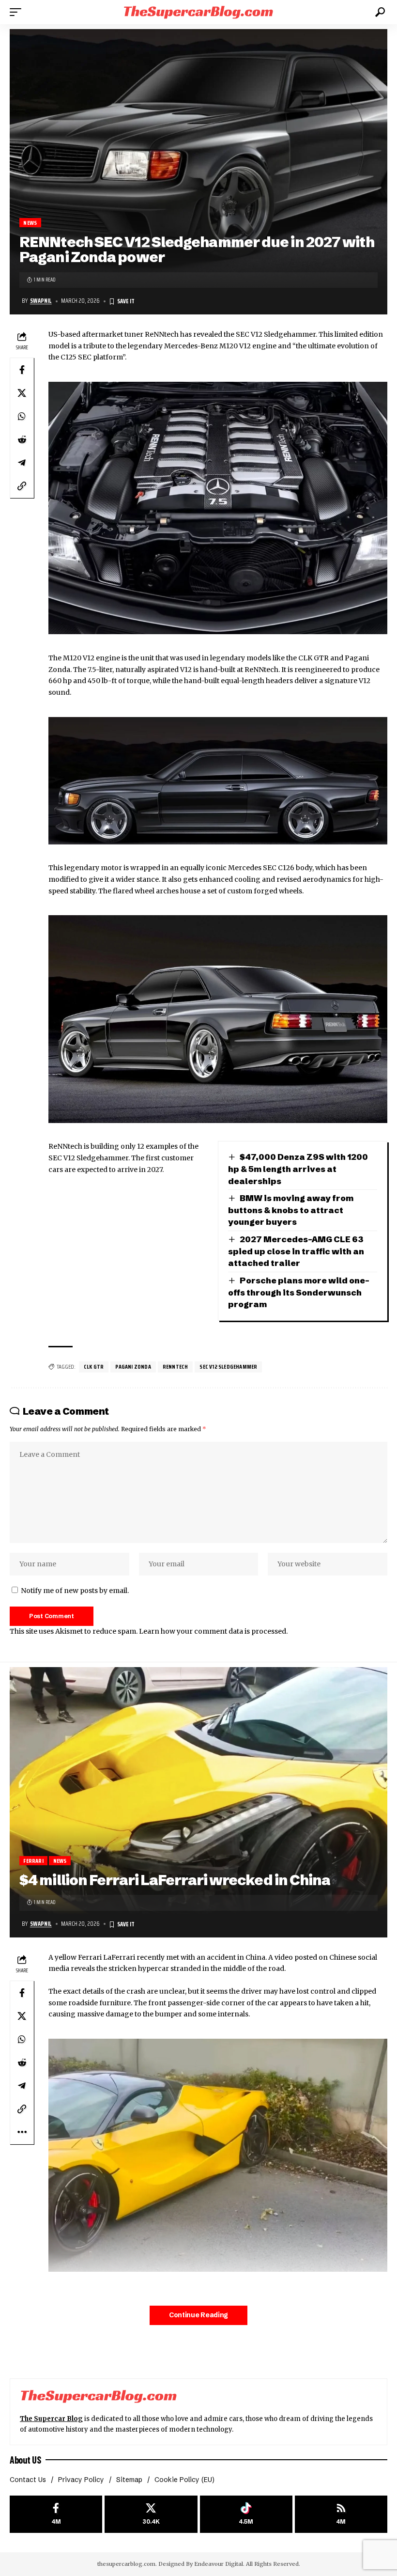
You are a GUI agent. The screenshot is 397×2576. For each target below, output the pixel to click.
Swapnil (41, 301)
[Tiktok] (246, 2514)
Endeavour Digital (219, 2564)
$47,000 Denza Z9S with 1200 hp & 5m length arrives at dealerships (298, 1169)
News (30, 223)
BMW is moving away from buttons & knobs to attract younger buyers (291, 1210)
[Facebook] (56, 2514)
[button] (18, 12)
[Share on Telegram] (22, 463)
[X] (151, 2514)
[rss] (341, 2514)
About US (25, 2460)
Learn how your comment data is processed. (213, 1631)
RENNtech (176, 1366)
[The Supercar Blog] (198, 12)
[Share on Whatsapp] (22, 416)
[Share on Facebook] (22, 370)
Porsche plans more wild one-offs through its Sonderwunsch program (299, 1292)
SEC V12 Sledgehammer (228, 1366)
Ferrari (33, 1861)
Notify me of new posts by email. (75, 1591)
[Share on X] (22, 393)
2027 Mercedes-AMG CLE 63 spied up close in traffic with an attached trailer (296, 1251)
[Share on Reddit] (22, 439)
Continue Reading (198, 2315)
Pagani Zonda (133, 1366)
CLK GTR (94, 1366)
